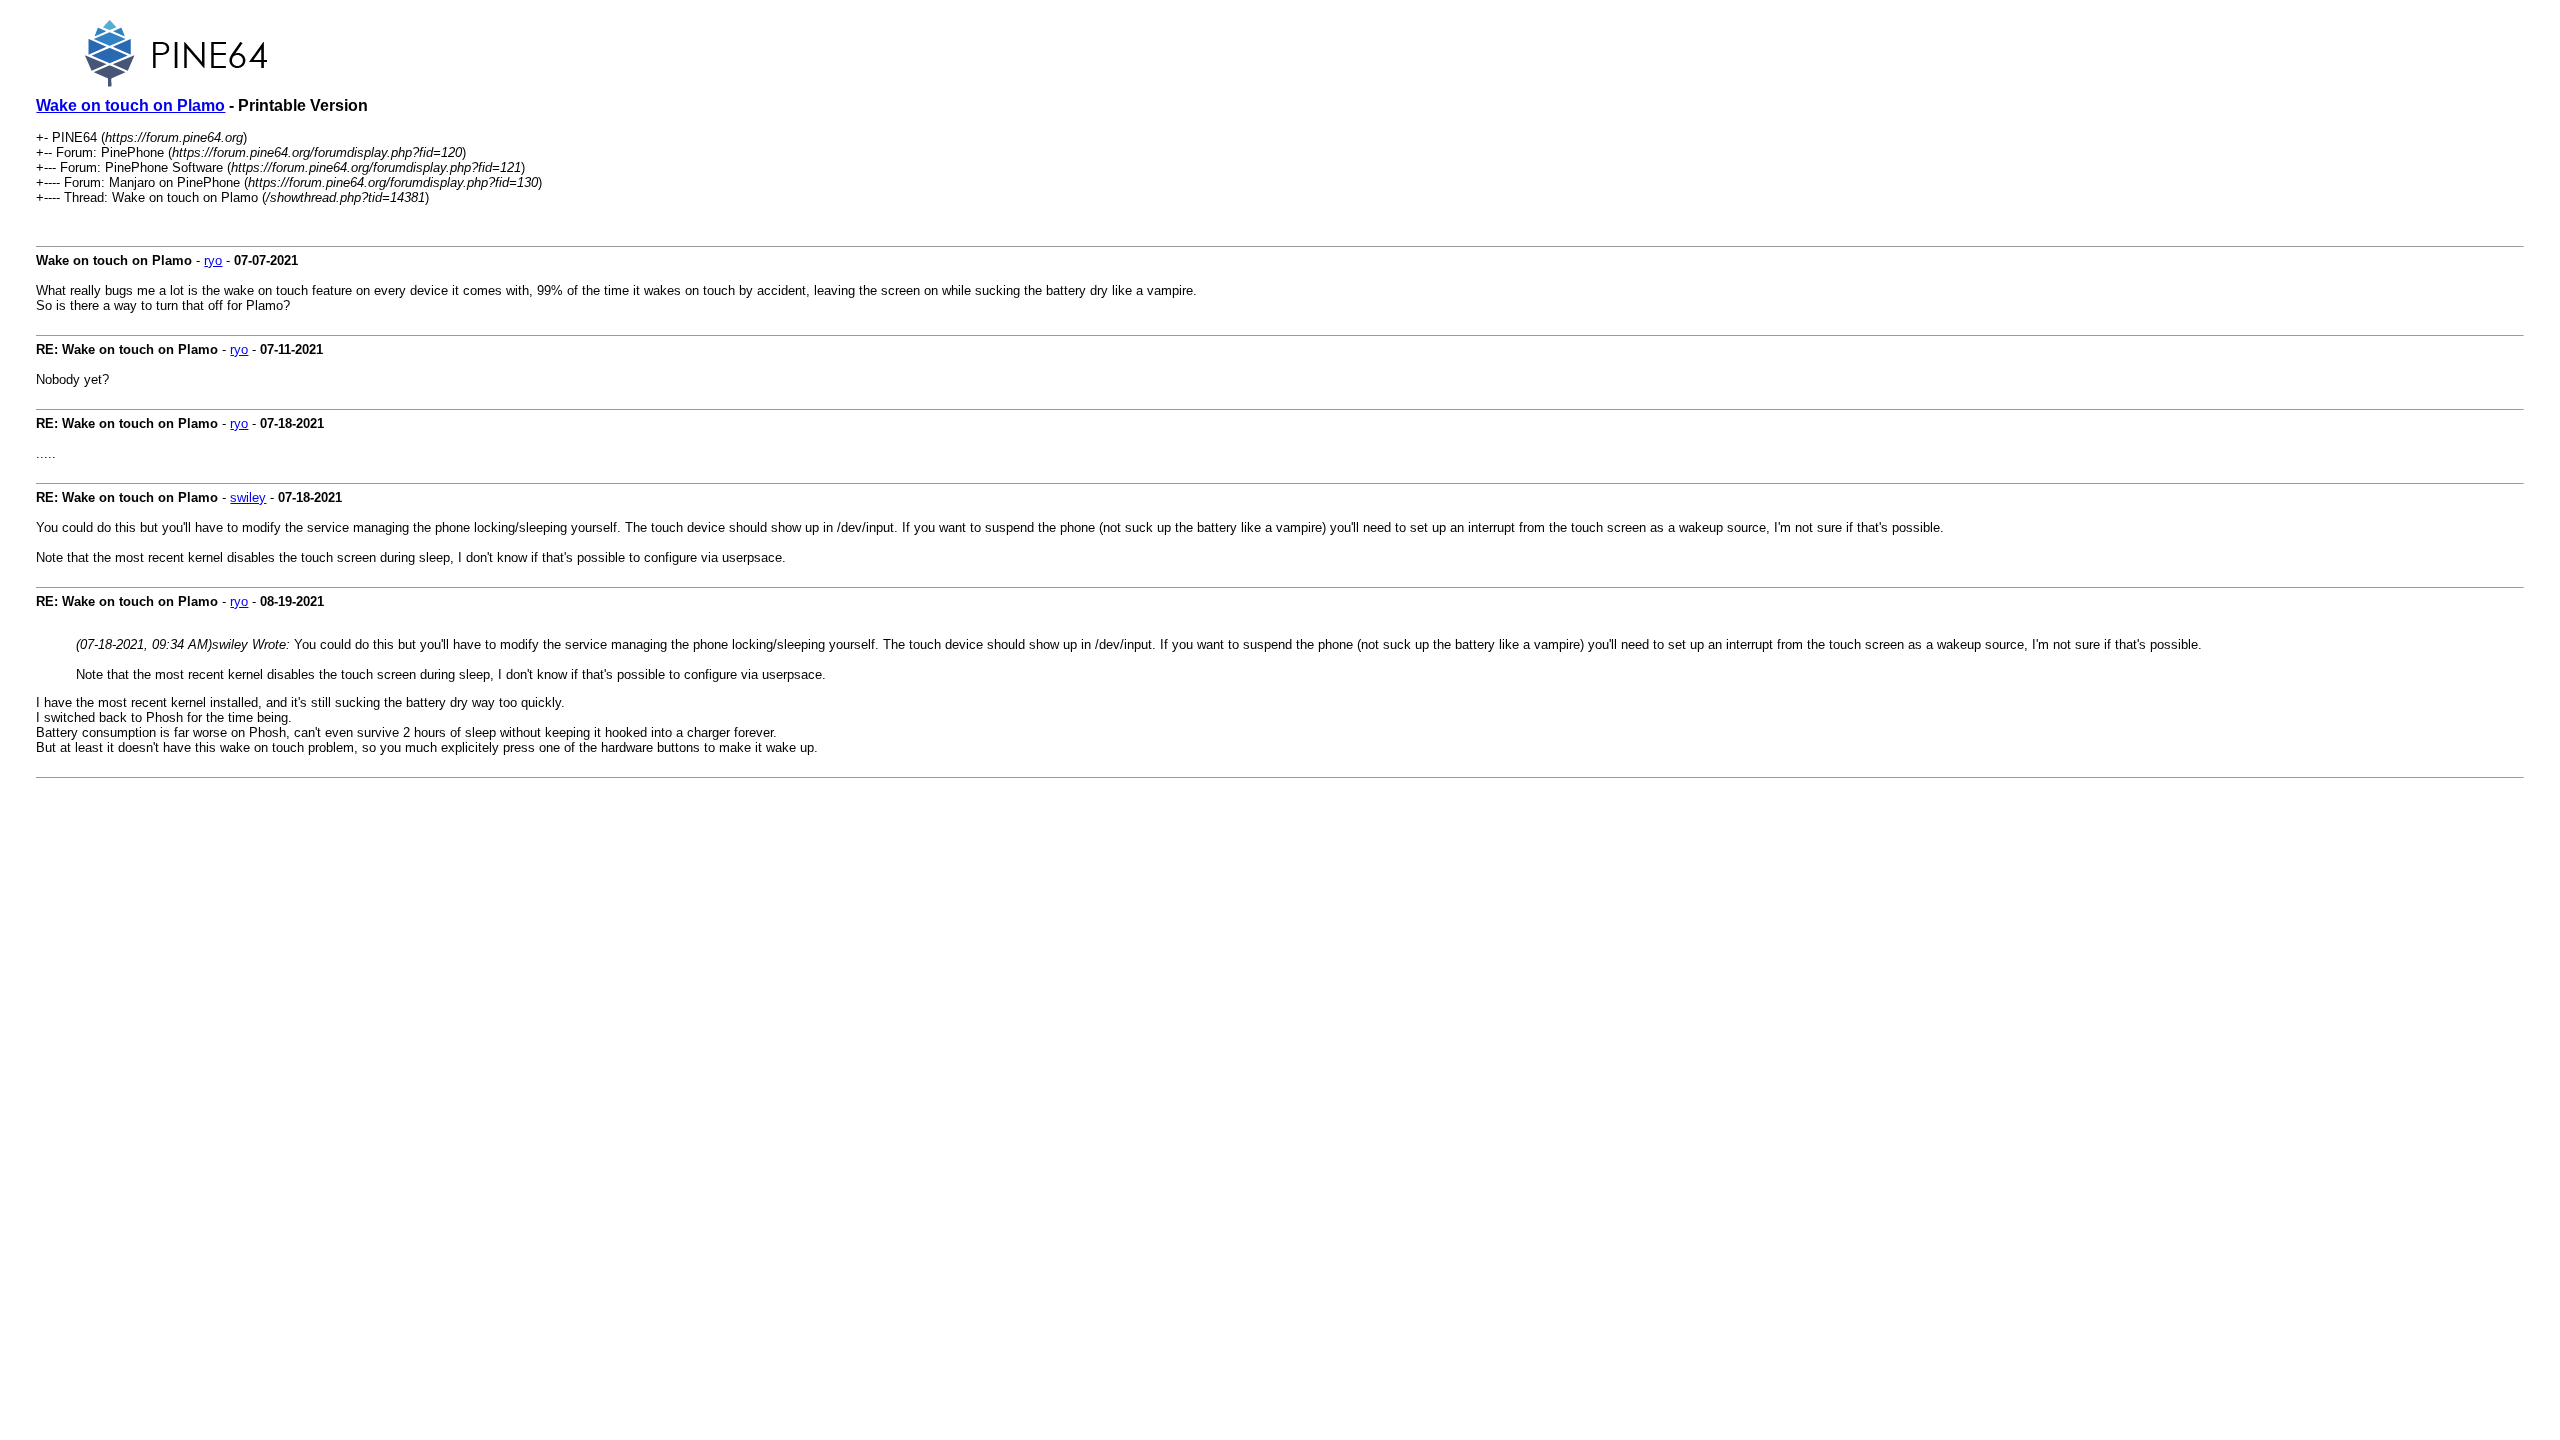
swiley (248, 497)
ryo (213, 260)
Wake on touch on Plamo (130, 105)
